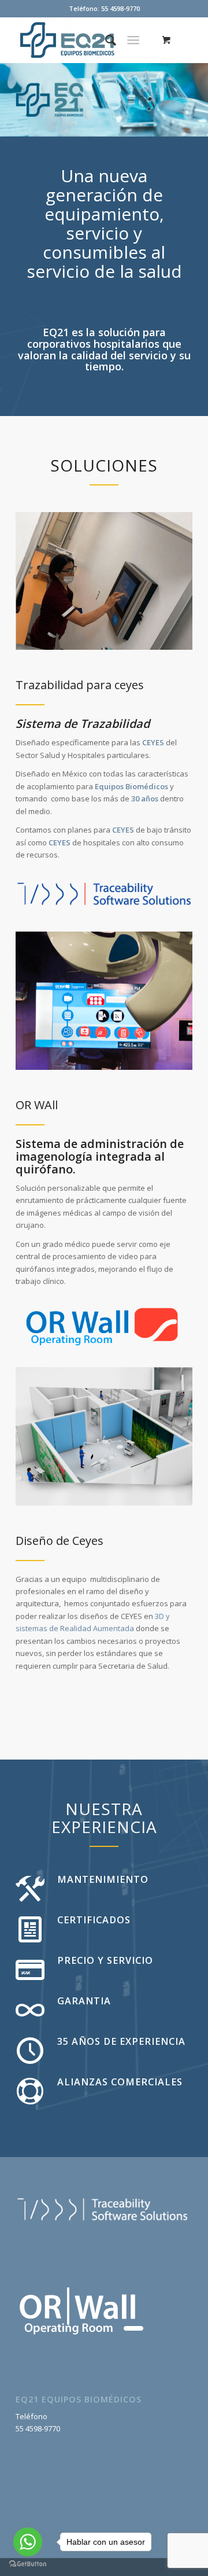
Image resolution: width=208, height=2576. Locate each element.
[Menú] (133, 40)
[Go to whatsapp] (28, 2542)
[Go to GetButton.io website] (28, 2564)
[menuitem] (105, 40)
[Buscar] (105, 40)
